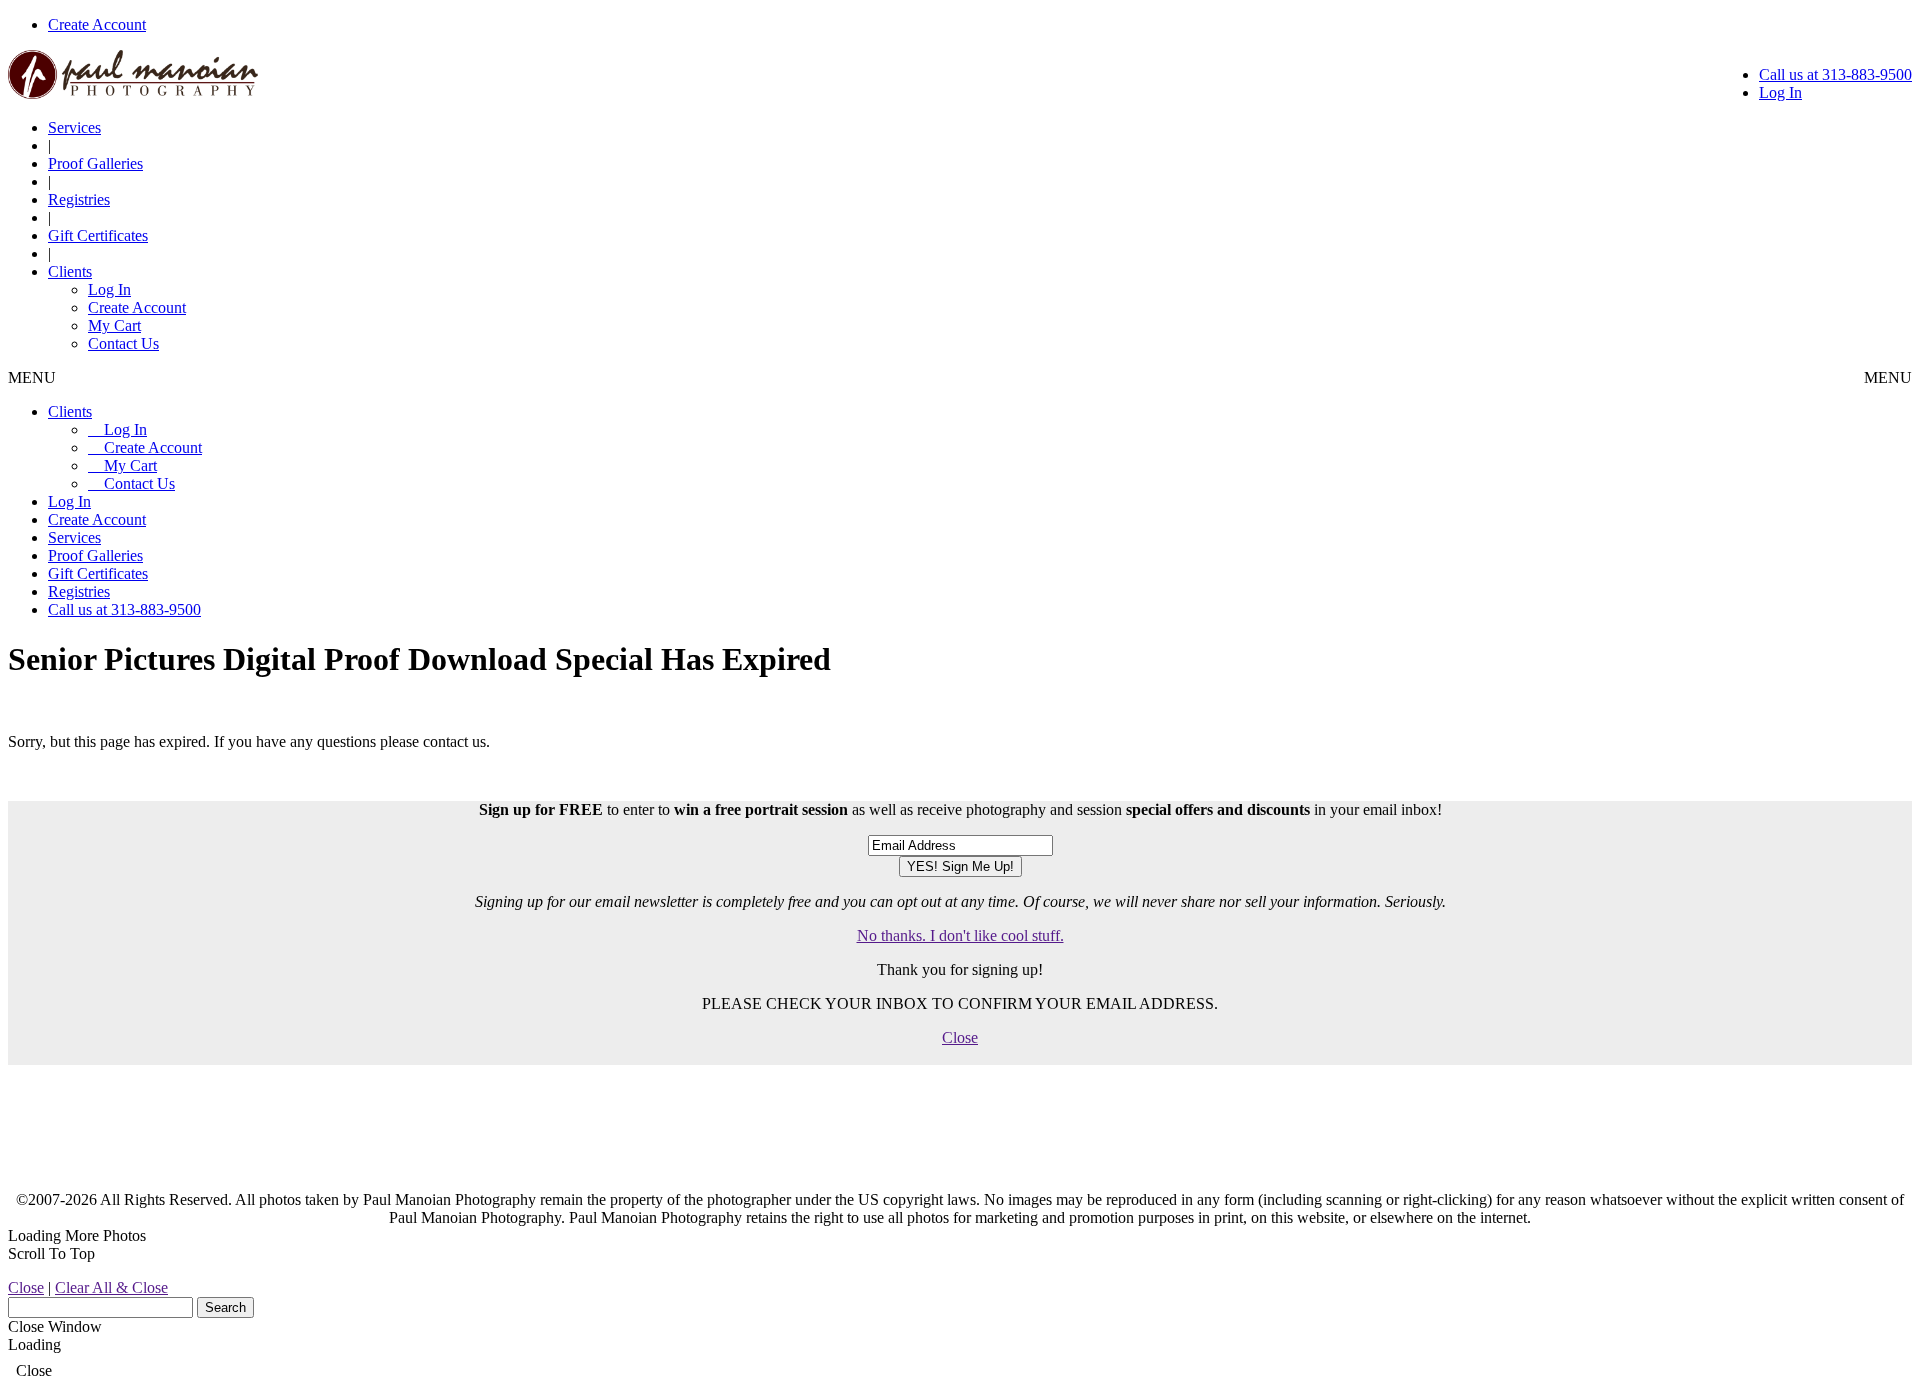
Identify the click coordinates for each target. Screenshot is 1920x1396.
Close (960, 1037)
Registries (79, 199)
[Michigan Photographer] (133, 93)
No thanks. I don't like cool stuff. (960, 935)
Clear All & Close (111, 1287)
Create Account (97, 24)
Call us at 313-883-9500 (1835, 74)
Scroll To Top (51, 1253)
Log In (1780, 92)
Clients (70, 271)
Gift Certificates (98, 235)
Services (74, 127)
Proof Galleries (95, 163)
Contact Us (123, 343)
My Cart (114, 325)
